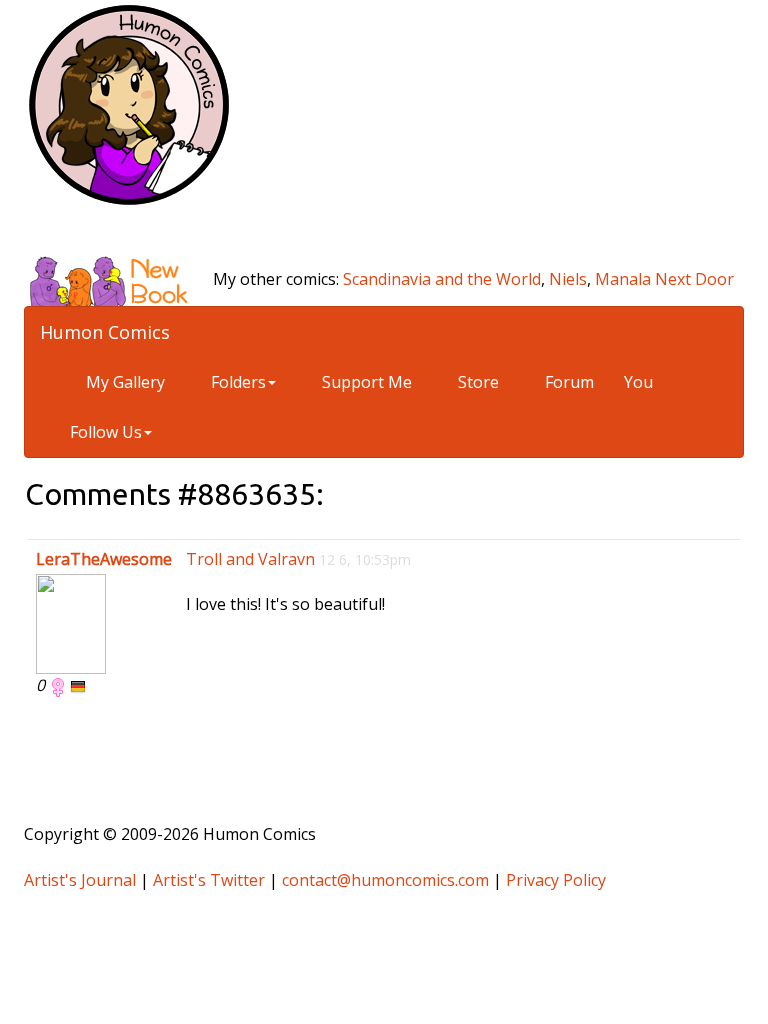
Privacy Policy (556, 880)
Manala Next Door (664, 279)
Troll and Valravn (250, 559)
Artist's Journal (80, 880)
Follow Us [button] (106, 432)
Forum (567, 382)
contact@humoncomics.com (385, 880)
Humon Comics (105, 332)
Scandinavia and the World (442, 279)
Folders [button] (236, 382)
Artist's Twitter (209, 880)
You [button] (638, 382)
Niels (568, 279)
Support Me (365, 382)
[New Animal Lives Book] (116, 279)
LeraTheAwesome (104, 559)
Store (476, 382)
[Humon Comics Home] (129, 103)
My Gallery (123, 382)
